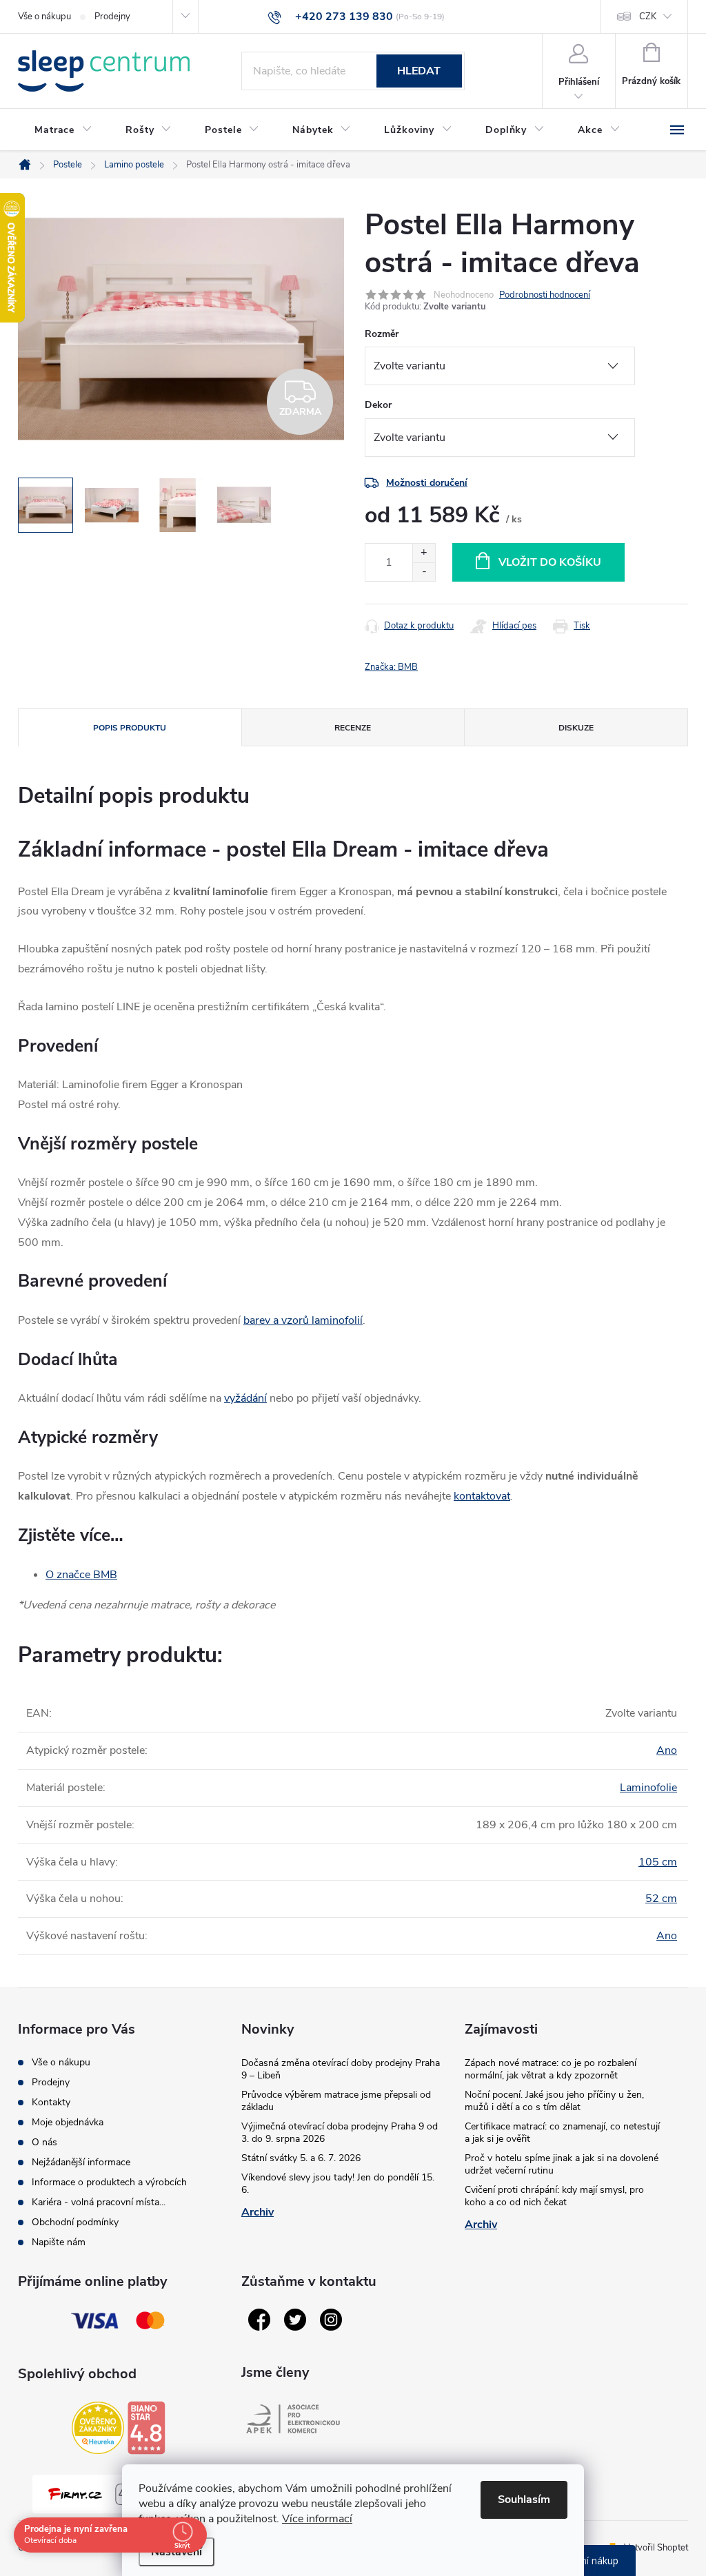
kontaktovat (482, 1496)
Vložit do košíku (550, 562)
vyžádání (245, 1398)
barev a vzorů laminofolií (303, 1320)
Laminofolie (648, 1788)
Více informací (317, 2519)
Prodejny (112, 17)
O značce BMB (81, 1575)
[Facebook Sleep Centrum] (259, 2320)
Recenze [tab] (353, 728)
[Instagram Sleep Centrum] (331, 2320)
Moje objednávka (68, 2122)
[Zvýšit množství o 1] (424, 553)
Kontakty (51, 2102)
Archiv (258, 2212)
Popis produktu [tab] (130, 728)
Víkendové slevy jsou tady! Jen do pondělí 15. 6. (338, 2184)
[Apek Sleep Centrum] (293, 2419)
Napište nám (59, 2242)
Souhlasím (524, 2500)
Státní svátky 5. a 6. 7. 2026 (301, 2158)
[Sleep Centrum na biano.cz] (146, 2428)
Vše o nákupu (44, 17)
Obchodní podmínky (75, 2222)
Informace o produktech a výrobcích (109, 2182)
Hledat (419, 71)
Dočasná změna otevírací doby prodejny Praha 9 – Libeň (341, 2069)
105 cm (658, 1862)
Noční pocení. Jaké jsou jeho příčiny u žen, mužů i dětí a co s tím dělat (554, 2101)
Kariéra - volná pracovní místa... (99, 2202)
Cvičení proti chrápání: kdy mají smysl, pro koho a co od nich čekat (554, 2196)
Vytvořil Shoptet (656, 2548)
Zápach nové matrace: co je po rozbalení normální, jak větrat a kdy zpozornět (551, 2069)
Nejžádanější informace (81, 2162)
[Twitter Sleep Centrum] (295, 2320)
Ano (667, 1750)
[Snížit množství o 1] (424, 572)
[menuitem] (63, 130)
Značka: (391, 667)
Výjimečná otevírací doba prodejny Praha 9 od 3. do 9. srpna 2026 (340, 2133)
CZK (648, 17)
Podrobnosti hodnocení (545, 295)
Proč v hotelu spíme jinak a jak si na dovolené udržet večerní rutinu (562, 2164)
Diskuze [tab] (576, 728)
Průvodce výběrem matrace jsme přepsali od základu (336, 2101)
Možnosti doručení (427, 483)
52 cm (661, 1899)
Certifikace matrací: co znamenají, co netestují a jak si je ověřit (562, 2133)
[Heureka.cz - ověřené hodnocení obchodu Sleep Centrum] (98, 2428)
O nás (44, 2142)
